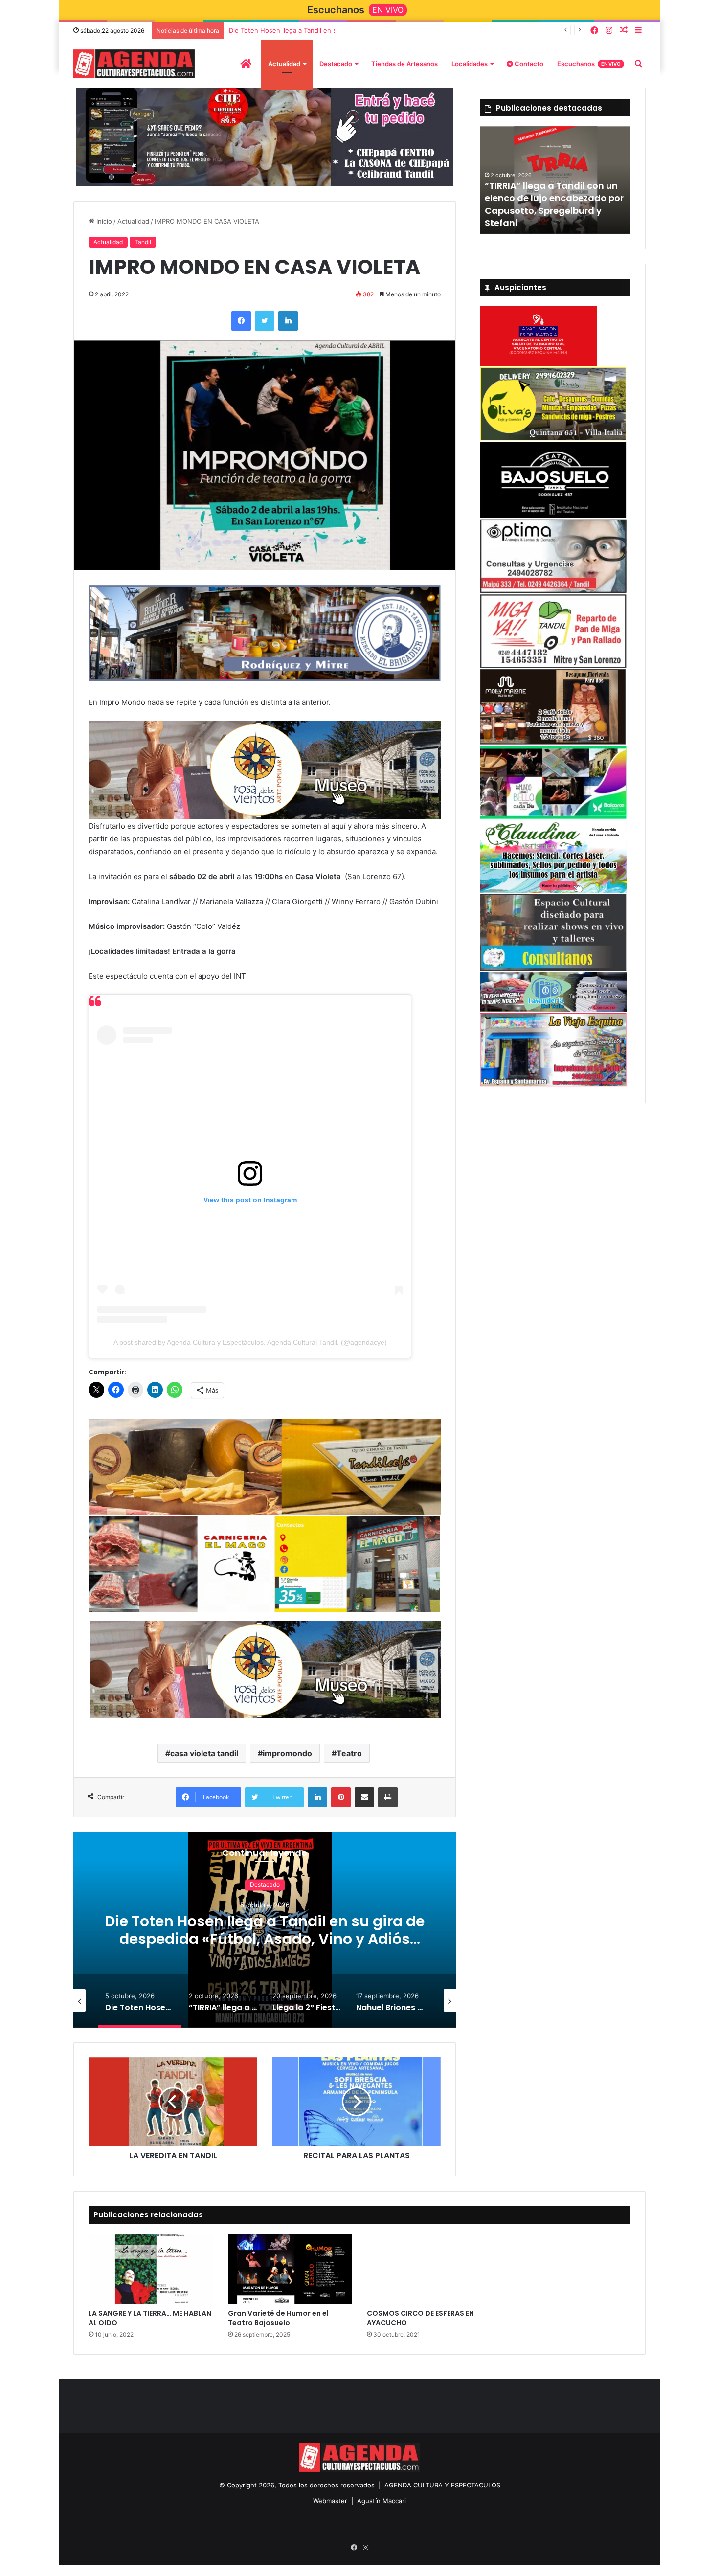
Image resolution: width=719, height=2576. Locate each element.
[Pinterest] (341, 1795)
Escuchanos (589, 64)
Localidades (470, 64)
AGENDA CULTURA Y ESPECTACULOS (442, 2483)
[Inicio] (246, 64)
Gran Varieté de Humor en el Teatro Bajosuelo (278, 2316)
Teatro (349, 1751)
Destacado (336, 64)
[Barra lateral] (638, 31)
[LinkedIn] (288, 323)
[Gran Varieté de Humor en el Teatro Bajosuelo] (290, 2267)
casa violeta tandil (204, 1751)
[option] (265, 1928)
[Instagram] (609, 31)
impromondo (287, 1751)
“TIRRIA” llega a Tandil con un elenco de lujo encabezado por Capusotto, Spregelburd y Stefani (554, 204)
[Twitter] (265, 323)
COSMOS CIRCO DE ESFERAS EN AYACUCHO (420, 2316)
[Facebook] (594, 31)
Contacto (528, 64)
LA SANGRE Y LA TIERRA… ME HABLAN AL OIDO (150, 2316)
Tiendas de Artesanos (404, 64)
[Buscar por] (638, 64)
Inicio (103, 224)
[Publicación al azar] (624, 31)
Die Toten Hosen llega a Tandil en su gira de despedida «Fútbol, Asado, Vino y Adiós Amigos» (372, 30)
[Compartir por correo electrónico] (364, 1795)
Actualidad (284, 64)
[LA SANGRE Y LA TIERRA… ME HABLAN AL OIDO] (151, 2267)
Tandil (143, 245)
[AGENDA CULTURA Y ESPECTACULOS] (134, 64)
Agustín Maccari (382, 2498)
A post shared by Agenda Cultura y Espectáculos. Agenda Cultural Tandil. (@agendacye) (250, 1342)
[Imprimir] (388, 1795)
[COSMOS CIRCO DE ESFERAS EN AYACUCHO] (429, 2267)
